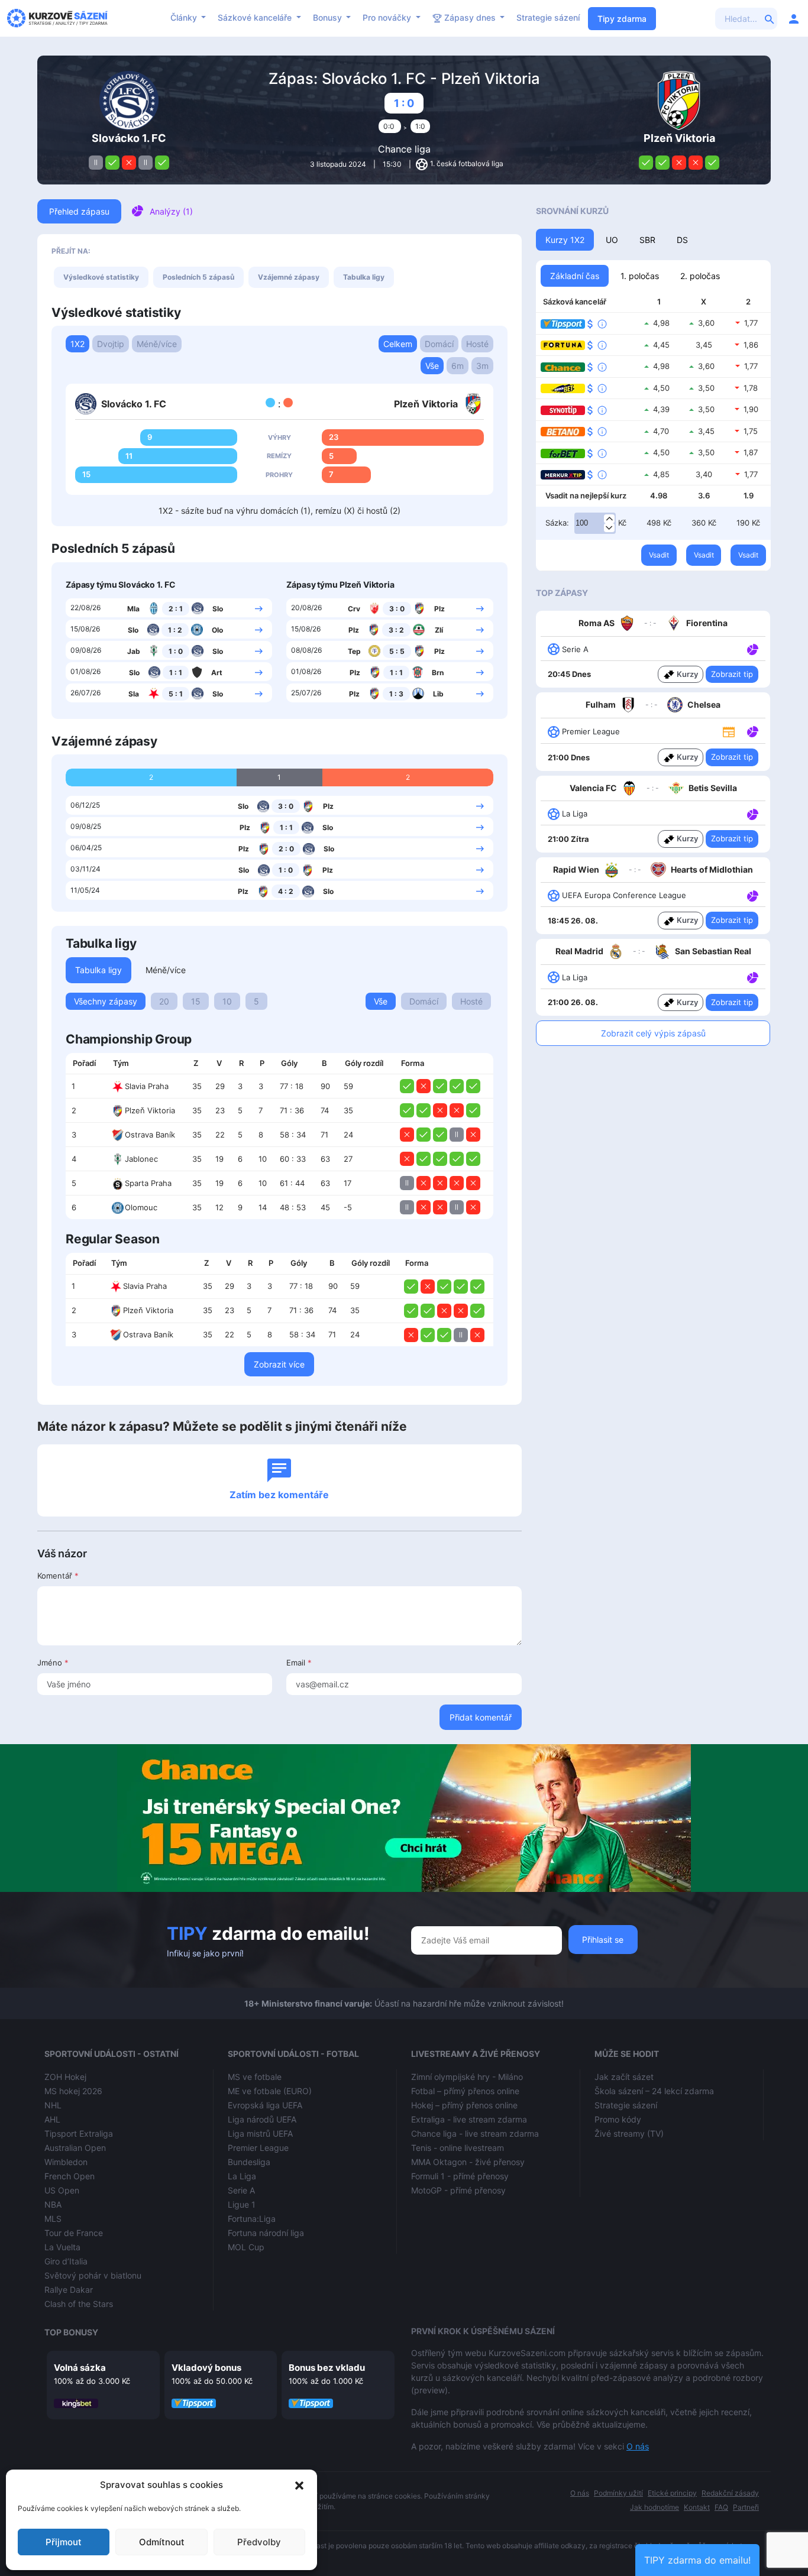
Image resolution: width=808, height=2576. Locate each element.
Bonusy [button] (329, 17)
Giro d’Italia (66, 2261)
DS (682, 240)
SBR (647, 240)
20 (164, 1001)
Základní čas (575, 276)
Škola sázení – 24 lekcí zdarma (654, 2091)
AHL (52, 2119)
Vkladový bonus (206, 2368)
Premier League (258, 2148)
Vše (432, 366)
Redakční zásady (730, 2493)
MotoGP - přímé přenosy (458, 2190)
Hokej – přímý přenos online (464, 2105)
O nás (638, 2446)
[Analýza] (753, 649)
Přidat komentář (481, 1717)
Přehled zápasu (79, 211)
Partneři (746, 2507)
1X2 (77, 344)
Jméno (53, 1663)
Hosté (477, 344)
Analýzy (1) (171, 211)
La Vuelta (62, 2247)
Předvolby (259, 2542)
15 (196, 1001)
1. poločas (640, 276)
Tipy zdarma (622, 19)
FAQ (721, 2507)
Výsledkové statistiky (101, 277)
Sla (134, 694)
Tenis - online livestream (458, 2148)
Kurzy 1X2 (565, 240)
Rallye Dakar (69, 2290)
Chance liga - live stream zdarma (475, 2133)
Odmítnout (162, 2542)
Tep (354, 651)
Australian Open (75, 2148)
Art (217, 673)
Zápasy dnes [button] (470, 17)
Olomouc (141, 1207)
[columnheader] (86, 1064)
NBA (53, 2204)
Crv (354, 609)
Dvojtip (111, 344)
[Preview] (729, 731)
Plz (439, 609)
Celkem (398, 344)
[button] (299, 2485)
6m (458, 366)
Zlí (439, 630)
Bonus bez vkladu (327, 2368)
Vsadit (659, 555)
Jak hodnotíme (655, 2507)
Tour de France (74, 2233)
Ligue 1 (242, 2204)
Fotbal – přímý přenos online (465, 2091)
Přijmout (64, 2542)
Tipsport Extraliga (79, 2133)
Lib (438, 694)
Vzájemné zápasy (289, 277)
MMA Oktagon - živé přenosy (468, 2162)
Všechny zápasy (106, 1001)
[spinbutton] (595, 523)
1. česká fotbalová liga (467, 163)
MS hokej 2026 (73, 2091)
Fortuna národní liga (266, 2233)
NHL (53, 2105)
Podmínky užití (618, 2493)
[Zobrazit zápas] (259, 608)
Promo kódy (618, 2119)
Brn (438, 673)
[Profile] (794, 18)
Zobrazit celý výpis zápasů (653, 1033)
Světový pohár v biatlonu (93, 2275)
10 (227, 1001)
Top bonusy (71, 2332)
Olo (217, 630)
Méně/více (157, 344)
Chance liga (404, 149)
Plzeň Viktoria (150, 1110)
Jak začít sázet (624, 2077)
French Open (70, 2176)
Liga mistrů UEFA (260, 2133)
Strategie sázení (548, 17)
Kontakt (697, 2507)
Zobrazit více (279, 1364)
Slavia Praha (147, 1086)
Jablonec (141, 1159)
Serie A (241, 2190)
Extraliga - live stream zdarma (469, 2119)
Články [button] (185, 17)
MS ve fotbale (255, 2077)
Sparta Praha (148, 1183)
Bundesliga (249, 2162)
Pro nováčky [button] (388, 17)
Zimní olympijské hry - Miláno (467, 2077)
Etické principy (672, 2493)
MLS (53, 2219)
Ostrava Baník (150, 1135)
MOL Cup (246, 2247)
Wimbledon (66, 2162)
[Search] (770, 18)
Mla (133, 609)
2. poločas (700, 276)
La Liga (242, 2176)
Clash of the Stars (79, 2304)
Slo (218, 609)
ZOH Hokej (65, 2077)
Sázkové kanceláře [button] (256, 17)
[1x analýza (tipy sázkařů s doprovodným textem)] (752, 649)
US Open (62, 2190)
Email (299, 1663)
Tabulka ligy (364, 277)
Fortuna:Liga (252, 2219)
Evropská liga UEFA (265, 2105)
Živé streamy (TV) (629, 2133)
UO (612, 240)
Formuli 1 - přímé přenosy (460, 2176)
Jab (134, 651)
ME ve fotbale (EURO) (270, 2091)
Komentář (58, 1576)
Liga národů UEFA (262, 2119)
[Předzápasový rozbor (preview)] (729, 731)
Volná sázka (80, 2368)
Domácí (439, 344)
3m (482, 366)
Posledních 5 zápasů (198, 277)
